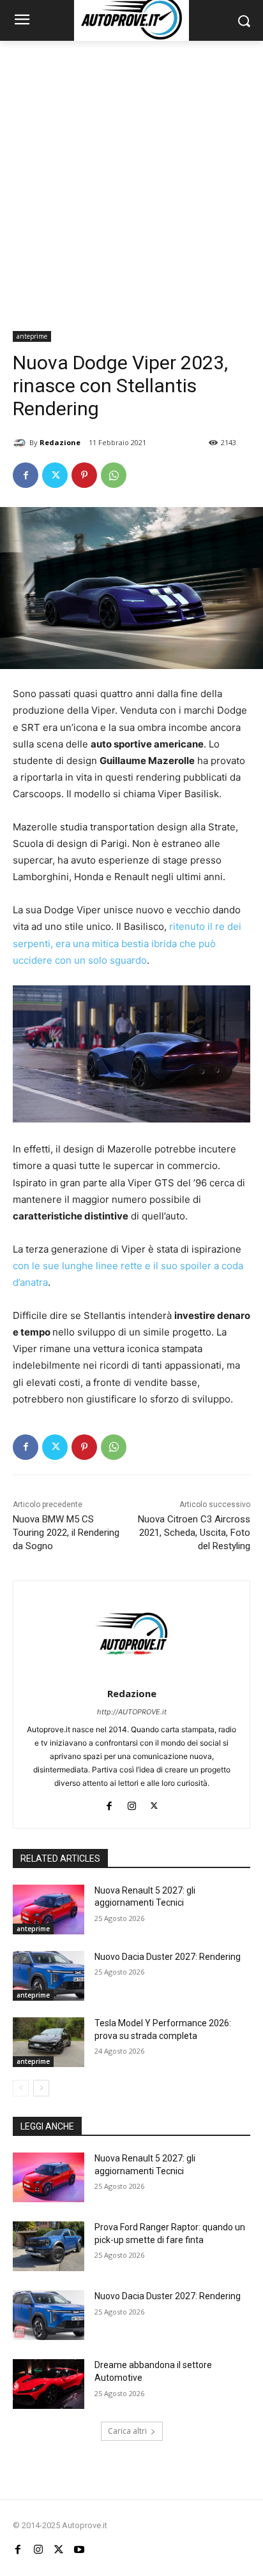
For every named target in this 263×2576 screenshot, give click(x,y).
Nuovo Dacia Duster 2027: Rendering (168, 1957)
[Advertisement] (131, 179)
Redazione (60, 442)
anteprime (32, 336)
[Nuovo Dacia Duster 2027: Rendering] (49, 1976)
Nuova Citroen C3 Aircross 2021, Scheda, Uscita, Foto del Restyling (194, 1533)
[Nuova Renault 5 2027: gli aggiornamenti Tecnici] (49, 1910)
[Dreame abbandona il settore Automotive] (49, 2384)
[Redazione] (21, 443)
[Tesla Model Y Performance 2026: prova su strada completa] (49, 2042)
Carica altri (127, 2431)
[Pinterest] (84, 475)
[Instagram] (132, 1803)
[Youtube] (79, 2549)
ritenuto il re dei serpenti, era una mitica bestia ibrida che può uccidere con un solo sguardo (127, 943)
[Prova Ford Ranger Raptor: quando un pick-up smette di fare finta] (49, 2246)
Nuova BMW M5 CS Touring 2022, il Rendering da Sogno (66, 1533)
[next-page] (41, 2088)
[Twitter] (55, 475)
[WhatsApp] (114, 475)
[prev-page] (21, 2088)
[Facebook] (26, 475)
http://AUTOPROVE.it (132, 1712)
